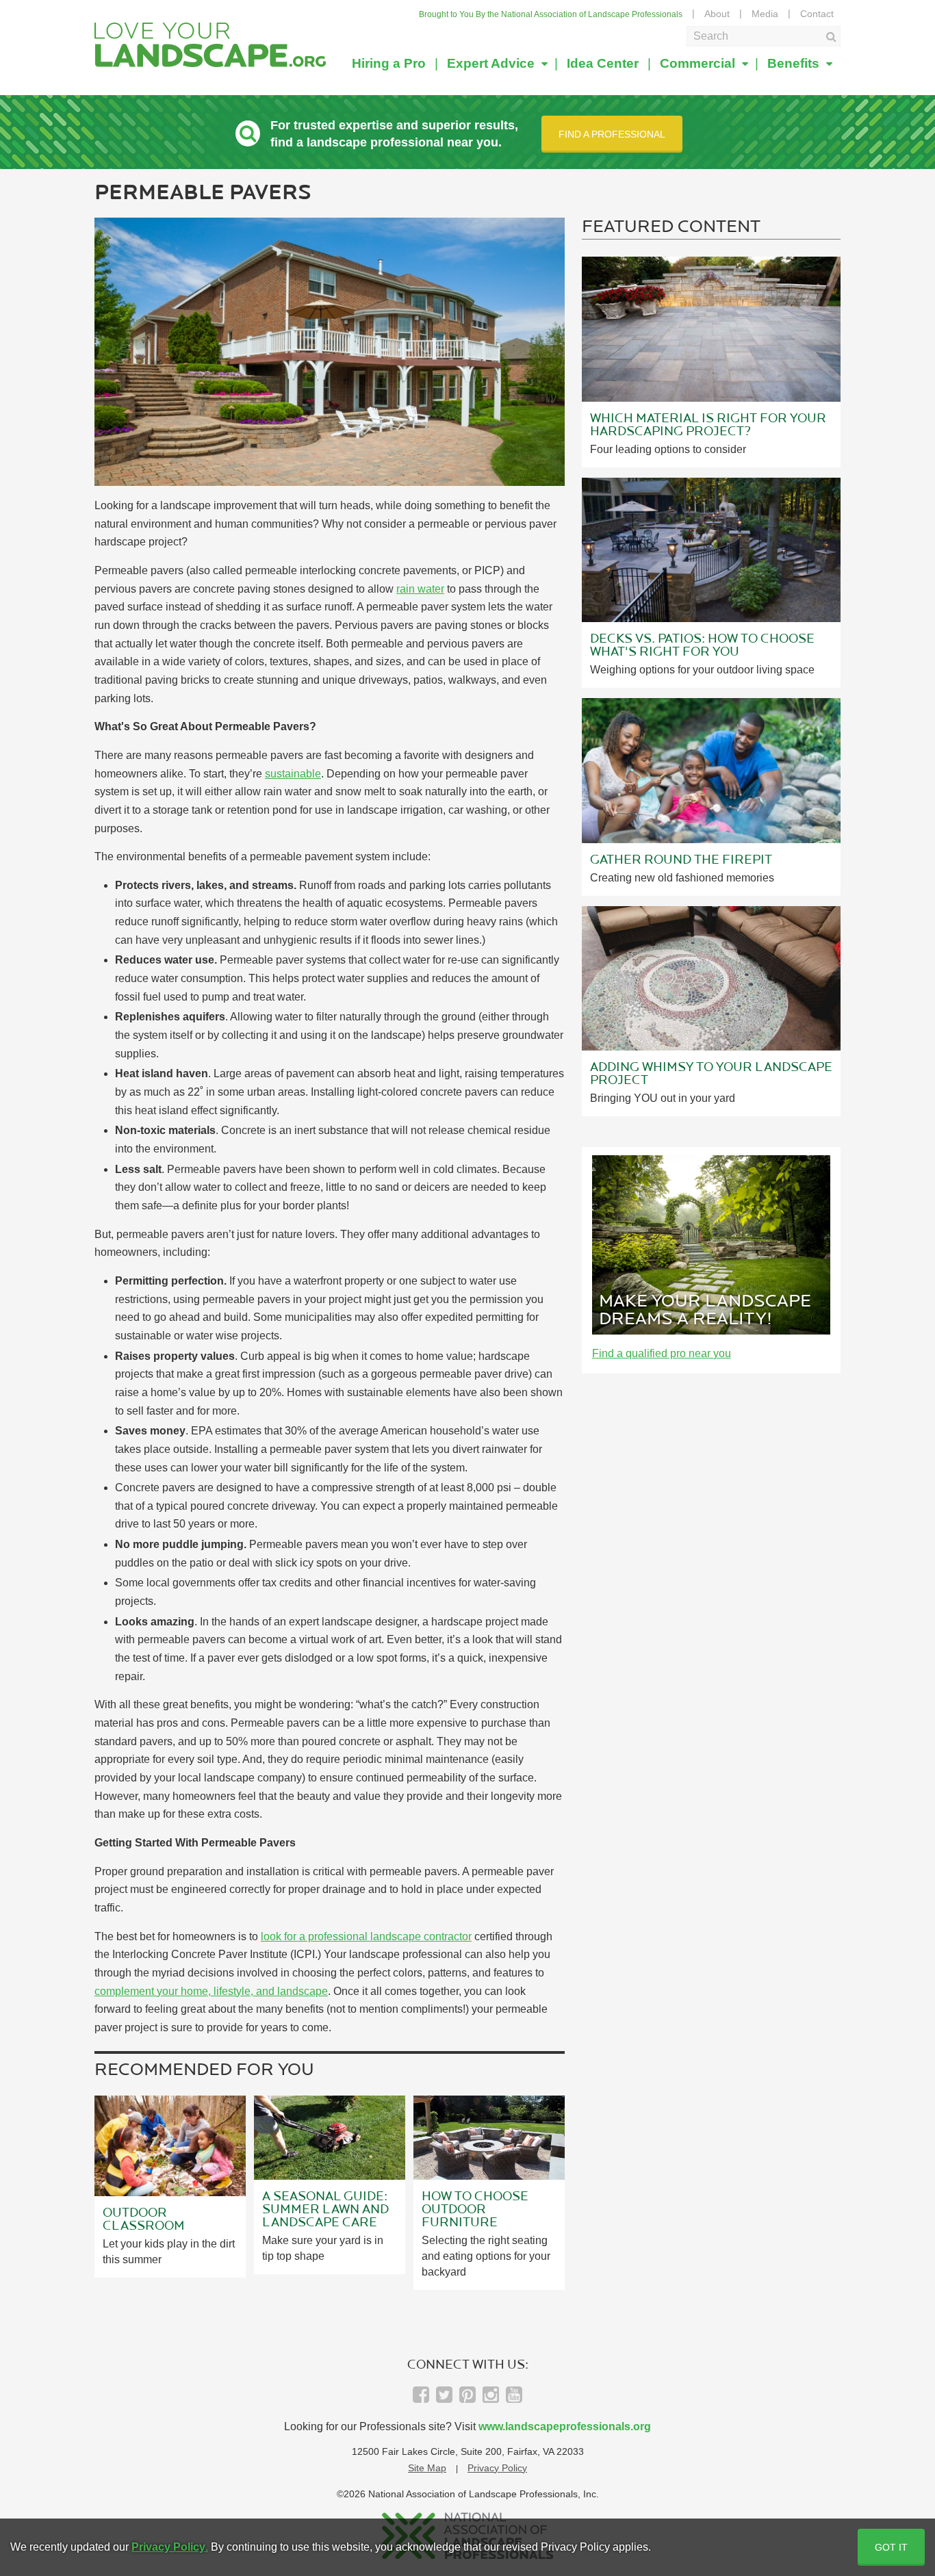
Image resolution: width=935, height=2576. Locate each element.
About (717, 14)
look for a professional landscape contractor (366, 1936)
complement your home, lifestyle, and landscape (211, 1991)
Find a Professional (612, 134)
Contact (817, 14)
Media (765, 14)
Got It (891, 2547)
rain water (420, 589)
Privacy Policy (497, 2468)
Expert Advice (492, 63)
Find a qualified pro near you (662, 1353)
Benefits (795, 63)
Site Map (427, 2468)
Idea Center (603, 63)
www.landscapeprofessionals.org (565, 2426)
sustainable (293, 774)
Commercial (699, 63)
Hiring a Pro (389, 63)
